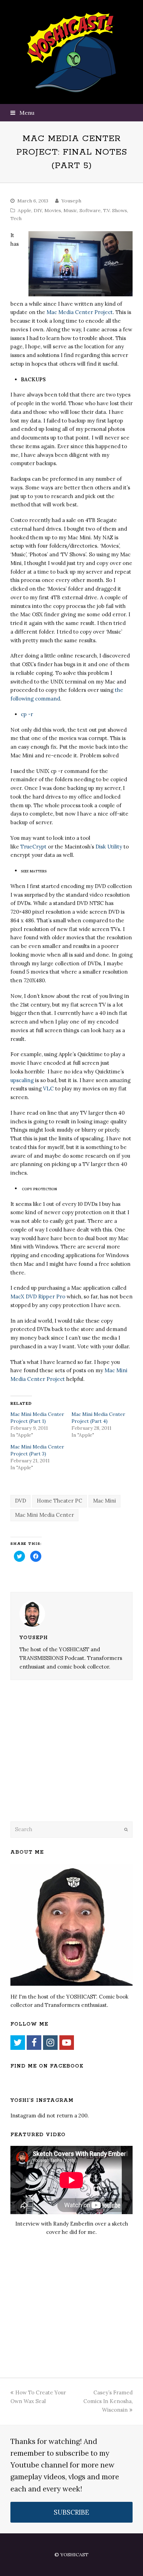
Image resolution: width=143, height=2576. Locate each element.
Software (90, 210)
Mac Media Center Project (80, 312)
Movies (53, 210)
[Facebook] (34, 2043)
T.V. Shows (115, 210)
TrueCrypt (33, 847)
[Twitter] (18, 2043)
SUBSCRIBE (71, 2512)
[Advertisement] (59, 1760)
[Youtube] (67, 2043)
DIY (38, 210)
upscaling (22, 1080)
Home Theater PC (60, 1501)
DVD (20, 1501)
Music (70, 210)
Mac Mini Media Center (44, 1515)
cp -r (27, 714)
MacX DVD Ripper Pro (38, 1296)
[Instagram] (50, 2043)
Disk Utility (109, 847)
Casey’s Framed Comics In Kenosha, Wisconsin (108, 2401)
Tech (16, 218)
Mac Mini (104, 1501)
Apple (24, 210)
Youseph (71, 201)
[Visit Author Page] (71, 1614)
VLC (49, 1089)
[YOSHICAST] (72, 52)
